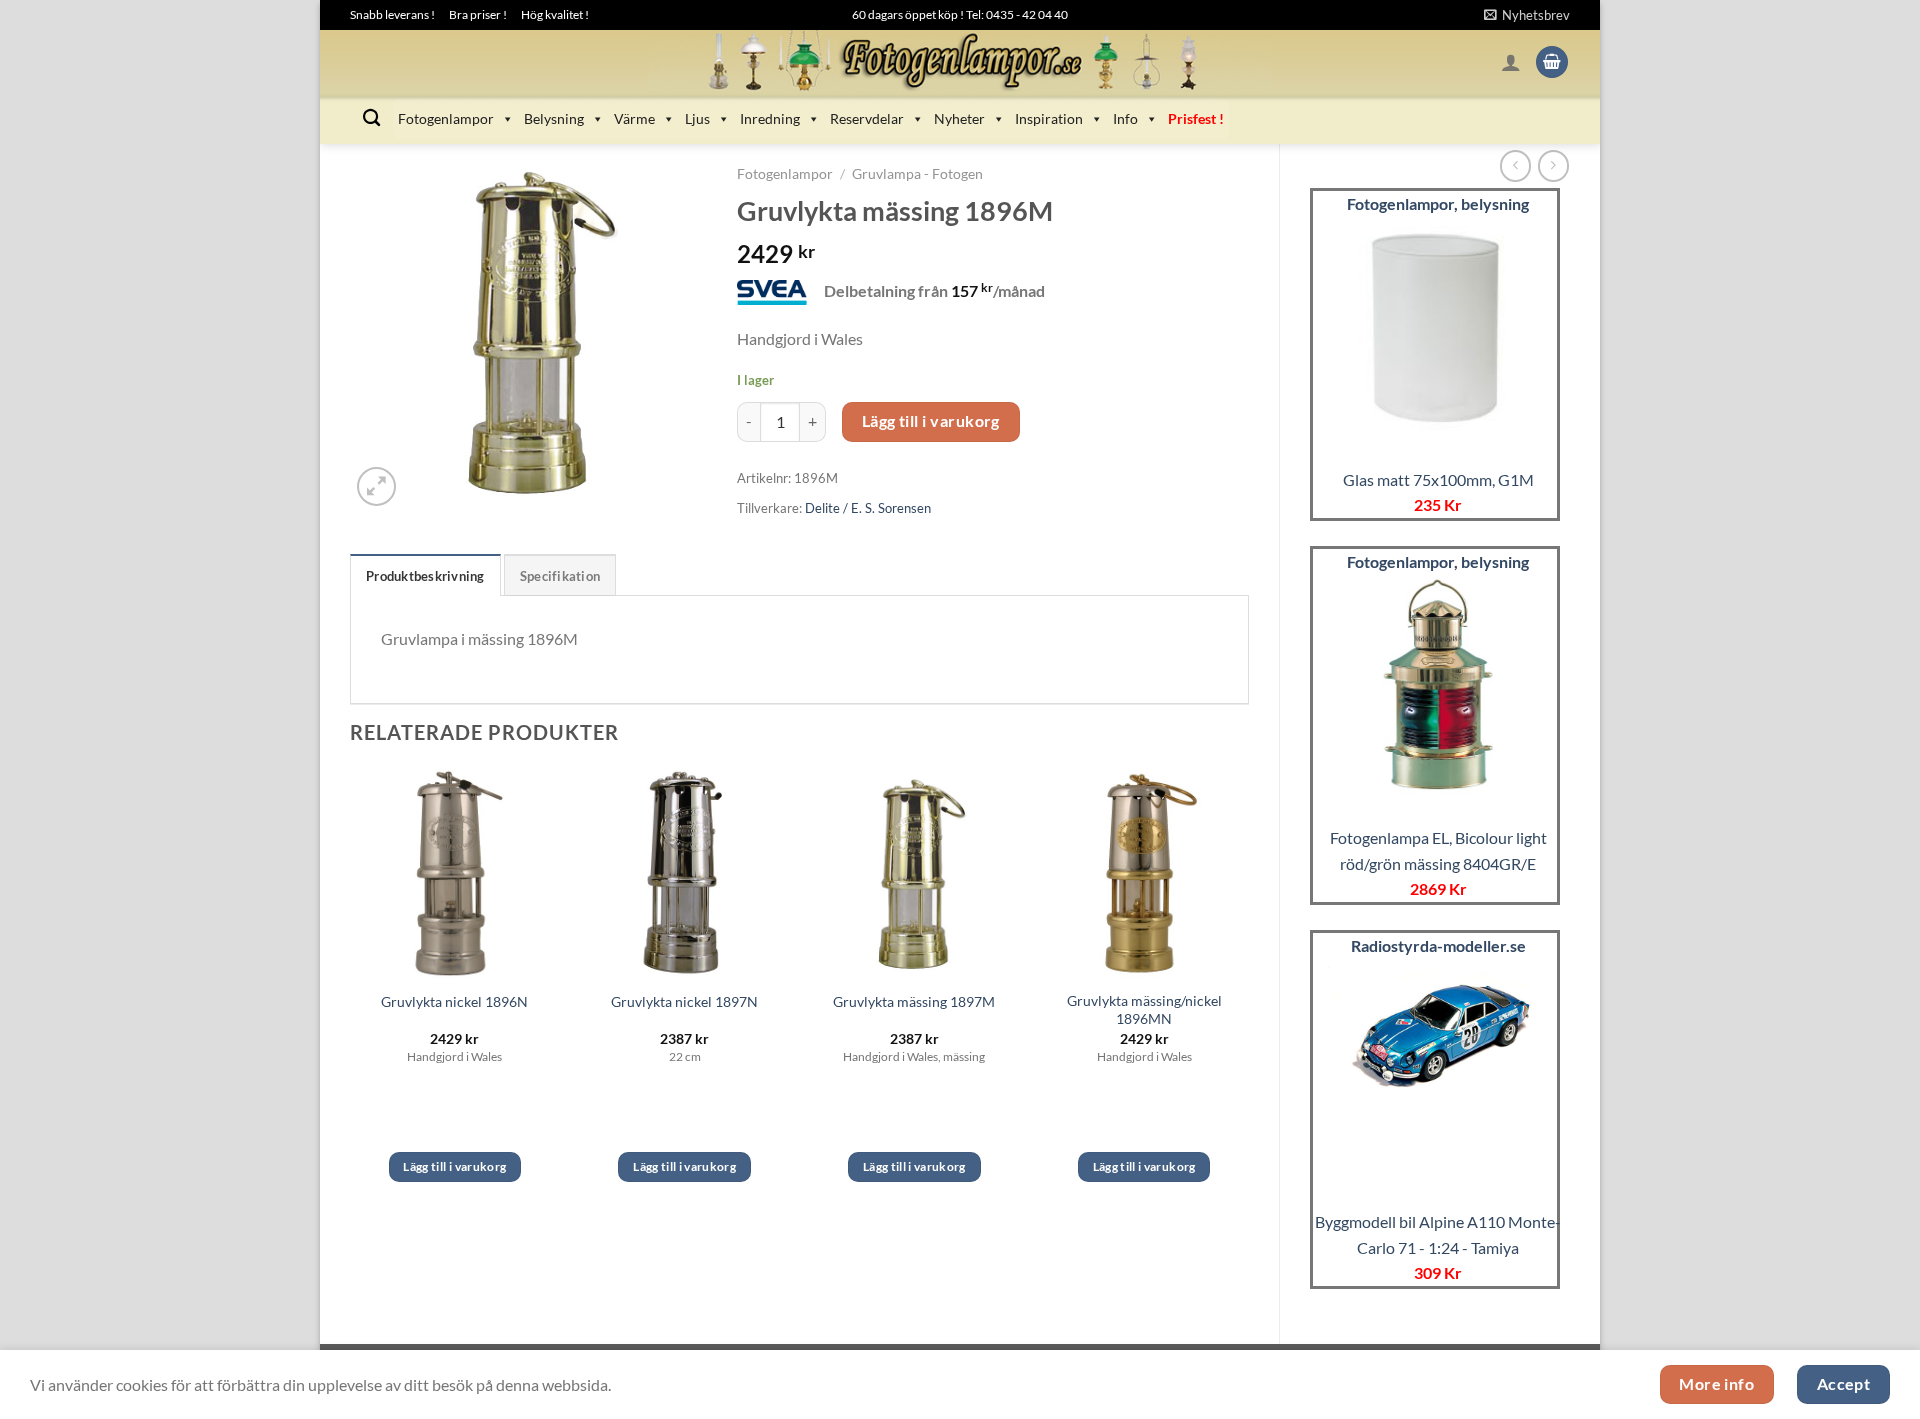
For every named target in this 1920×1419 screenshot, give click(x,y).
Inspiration (1049, 118)
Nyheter (959, 118)
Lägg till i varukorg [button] (454, 1166)
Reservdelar (867, 118)
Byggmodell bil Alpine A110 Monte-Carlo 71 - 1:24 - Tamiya (1438, 1234)
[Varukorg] (1552, 62)
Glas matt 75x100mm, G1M (1438, 479)
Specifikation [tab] (560, 576)
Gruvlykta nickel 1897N (684, 1001)
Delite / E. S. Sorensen (868, 508)
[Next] (1248, 993)
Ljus (697, 118)
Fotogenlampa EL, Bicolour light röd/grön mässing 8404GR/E (1438, 850)
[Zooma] (376, 486)
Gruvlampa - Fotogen (917, 174)
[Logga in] (1511, 62)
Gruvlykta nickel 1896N (454, 1001)
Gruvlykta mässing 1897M (914, 1001)
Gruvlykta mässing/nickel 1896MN (1144, 1010)
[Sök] (371, 118)
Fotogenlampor (446, 118)
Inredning (770, 118)
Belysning (554, 118)
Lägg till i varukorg (931, 421)
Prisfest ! (1196, 118)
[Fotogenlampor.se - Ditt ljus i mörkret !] (960, 62)
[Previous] (351, 993)
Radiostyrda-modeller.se (1438, 945)
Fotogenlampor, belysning (1438, 203)
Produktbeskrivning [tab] (425, 576)
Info (1125, 118)
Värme (634, 118)
